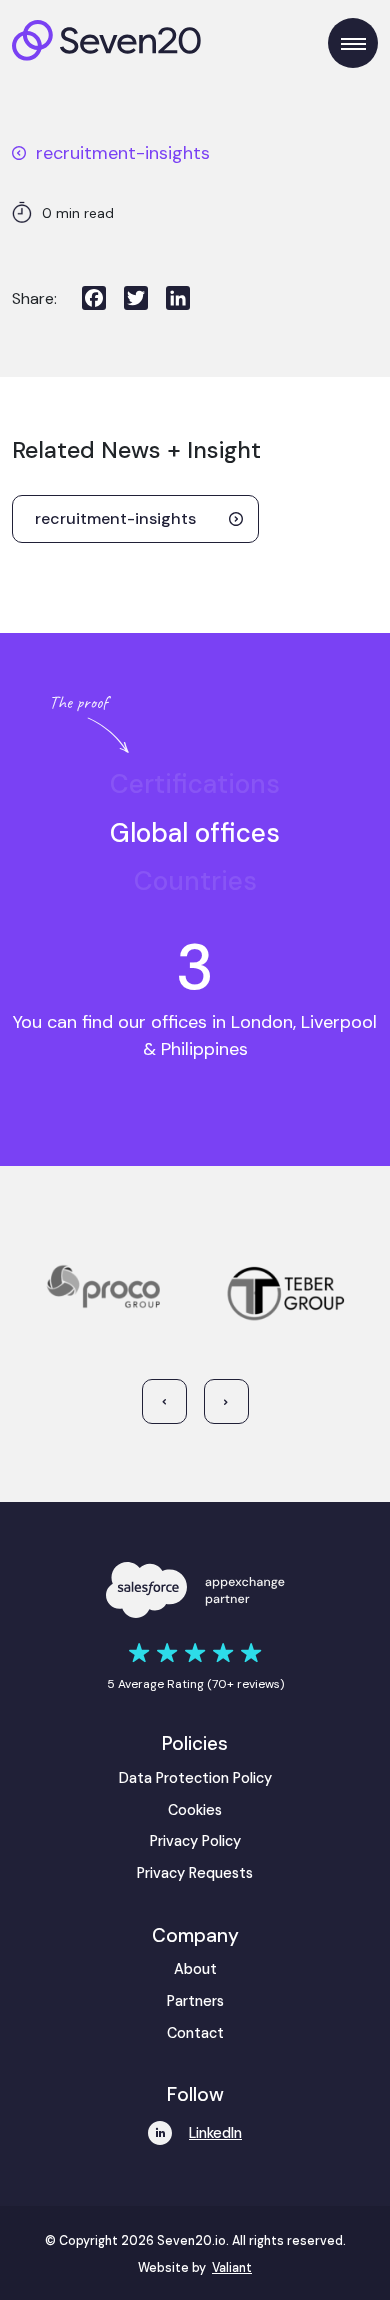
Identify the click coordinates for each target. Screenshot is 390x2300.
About (195, 1969)
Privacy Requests (195, 1873)
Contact (195, 2033)
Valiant (232, 2268)
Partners (195, 2001)
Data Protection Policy (195, 1778)
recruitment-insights (123, 153)
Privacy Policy (195, 1841)
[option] (195, 784)
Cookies (195, 1810)
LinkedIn (215, 2133)
